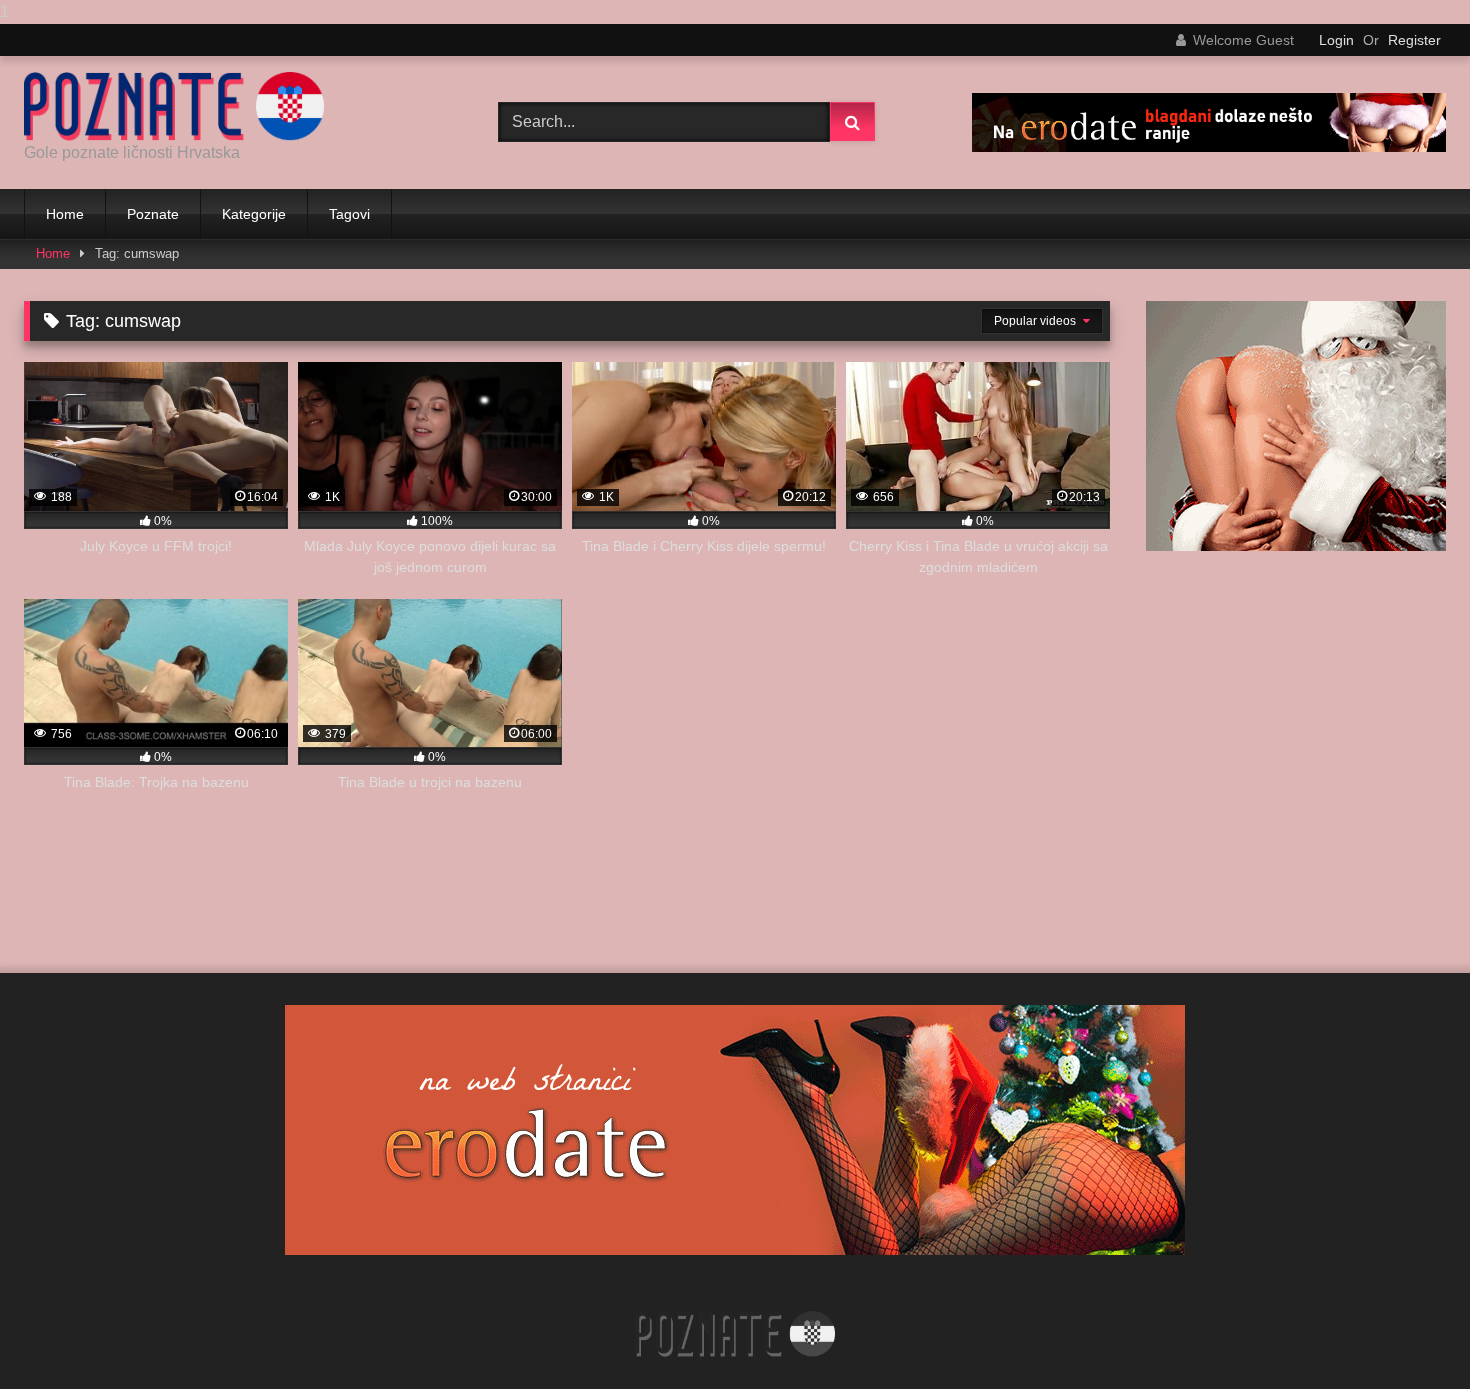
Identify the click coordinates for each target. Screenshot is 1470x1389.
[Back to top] (1408, 1333)
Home (65, 214)
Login (1336, 40)
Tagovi (349, 214)
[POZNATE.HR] (174, 106)
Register (1414, 40)
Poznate (153, 214)
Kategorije (254, 214)
